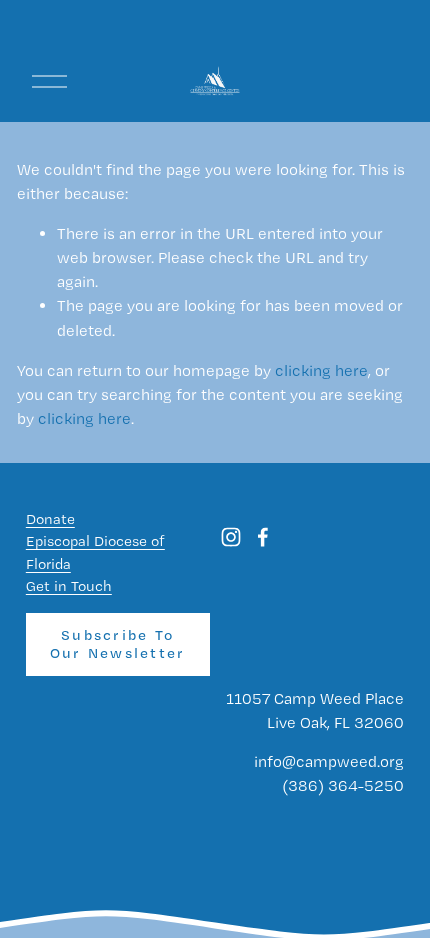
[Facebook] (263, 537)
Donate (50, 519)
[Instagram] (231, 537)
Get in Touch (69, 586)
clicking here (321, 370)
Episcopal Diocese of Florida (95, 552)
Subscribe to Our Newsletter (118, 644)
